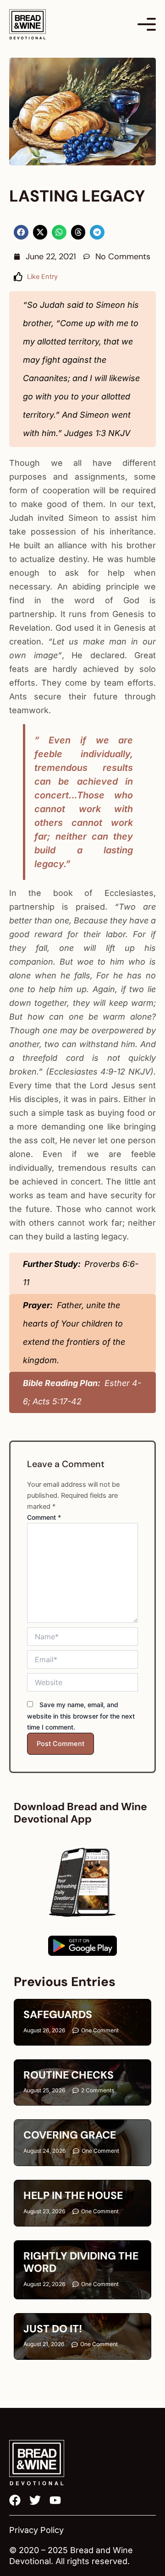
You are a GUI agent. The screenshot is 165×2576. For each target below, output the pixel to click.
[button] (21, 232)
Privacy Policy (36, 2530)
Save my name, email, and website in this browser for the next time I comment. (81, 1716)
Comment (44, 1517)
